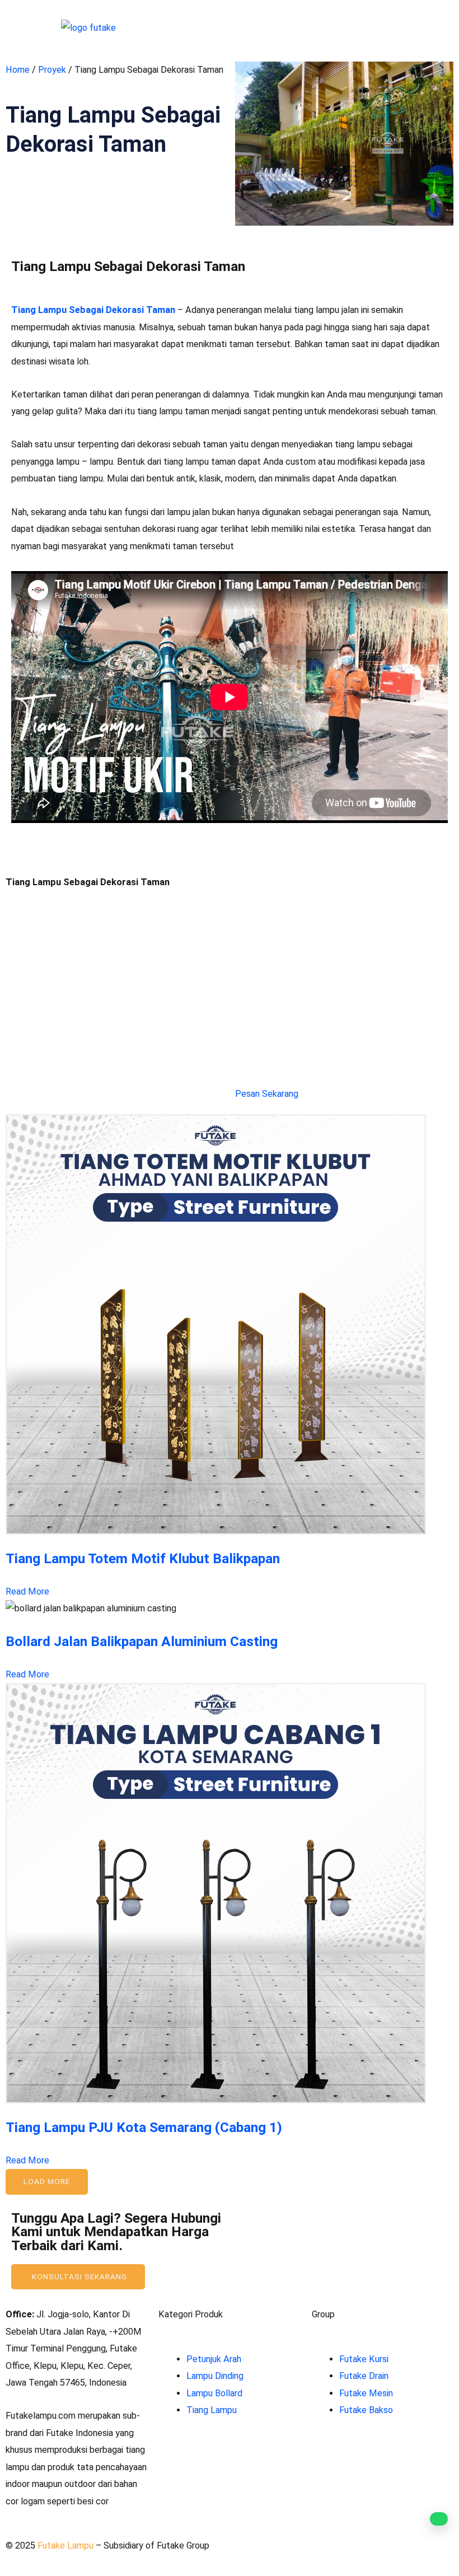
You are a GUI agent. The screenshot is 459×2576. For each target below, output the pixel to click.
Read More (27, 1591)
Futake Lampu (67, 2545)
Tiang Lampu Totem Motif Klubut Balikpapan (143, 1558)
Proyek (52, 70)
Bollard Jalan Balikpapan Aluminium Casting (142, 1641)
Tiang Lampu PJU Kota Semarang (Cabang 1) (144, 2127)
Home (18, 70)
